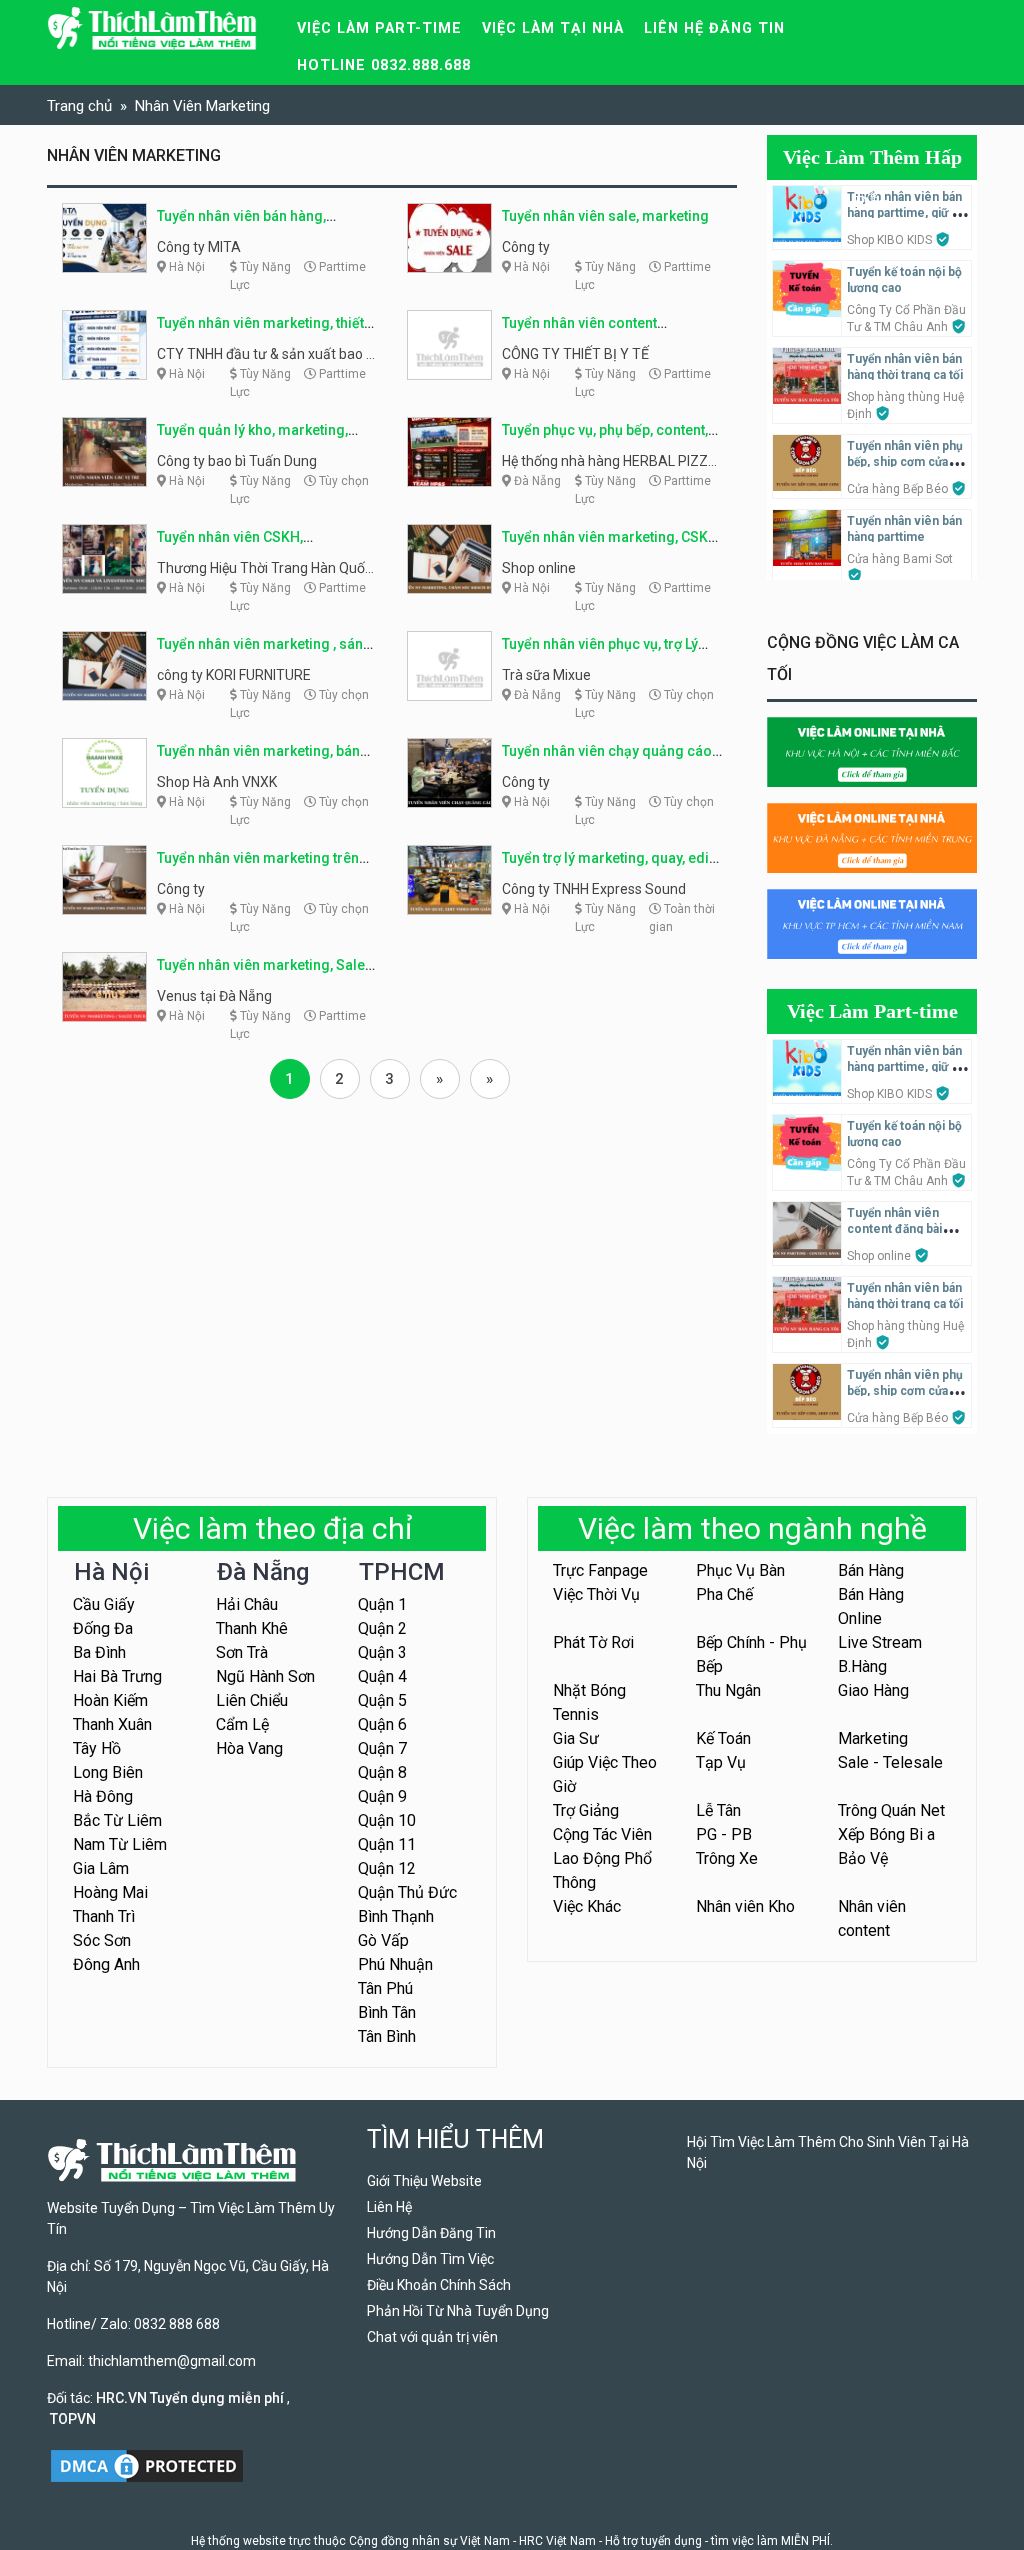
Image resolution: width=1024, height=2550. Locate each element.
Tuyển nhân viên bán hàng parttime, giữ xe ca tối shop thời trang (906, 213)
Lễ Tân (718, 1810)
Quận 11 (387, 1844)
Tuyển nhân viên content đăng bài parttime (894, 1229)
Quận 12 (387, 1868)
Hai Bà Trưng (117, 1676)
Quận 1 (382, 1604)
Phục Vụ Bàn (740, 1570)
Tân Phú (385, 1988)
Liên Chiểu (252, 1700)
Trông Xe (727, 1858)
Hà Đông (103, 1796)
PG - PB (724, 1834)
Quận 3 (382, 1652)
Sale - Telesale (890, 1762)
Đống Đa (103, 1628)
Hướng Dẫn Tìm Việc (430, 2259)
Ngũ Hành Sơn (265, 1676)
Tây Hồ (97, 1748)
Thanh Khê (252, 1628)
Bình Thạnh (396, 1916)
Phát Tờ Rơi (593, 1642)
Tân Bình (387, 2036)
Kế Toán (723, 1738)
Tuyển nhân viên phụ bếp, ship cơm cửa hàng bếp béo (905, 462)
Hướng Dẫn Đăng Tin (431, 2233)
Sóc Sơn (102, 1940)
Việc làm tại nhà (553, 28)
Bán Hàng (871, 1570)
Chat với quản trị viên (432, 2337)
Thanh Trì (104, 1916)
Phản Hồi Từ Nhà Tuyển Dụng (458, 2311)
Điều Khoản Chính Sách (439, 2285)
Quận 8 (382, 1772)
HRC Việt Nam (557, 2541)
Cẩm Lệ (242, 1724)
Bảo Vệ (863, 1858)
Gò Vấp (383, 1940)
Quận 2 (382, 1628)
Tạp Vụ (721, 1762)
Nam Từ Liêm (120, 1844)
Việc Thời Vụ (596, 1594)
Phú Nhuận (395, 1964)
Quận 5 (382, 1700)
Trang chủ (79, 106)
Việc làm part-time (379, 28)
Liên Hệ (389, 2207)
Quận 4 (382, 1676)
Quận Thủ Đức (407, 1892)
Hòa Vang (249, 1748)
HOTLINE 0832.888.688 (384, 65)
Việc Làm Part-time (872, 1011)
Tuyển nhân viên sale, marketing (605, 216)
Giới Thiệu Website (424, 2181)
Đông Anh (106, 1964)
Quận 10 (387, 1820)
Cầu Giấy (104, 1604)
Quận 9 (382, 1796)
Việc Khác (587, 1906)
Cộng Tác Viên (602, 1834)
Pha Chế (724, 1594)
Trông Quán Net (891, 1810)
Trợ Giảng (586, 1810)
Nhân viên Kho (745, 1906)
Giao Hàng (873, 1690)
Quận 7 (382, 1748)
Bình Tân (387, 2012)
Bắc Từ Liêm (117, 1820)
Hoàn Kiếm (110, 1700)
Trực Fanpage (600, 1570)
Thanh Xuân (112, 1724)
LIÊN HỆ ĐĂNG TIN (714, 28)
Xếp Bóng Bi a (886, 1834)
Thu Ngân (728, 1690)
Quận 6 (382, 1724)
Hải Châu (247, 1604)
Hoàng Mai (110, 1892)
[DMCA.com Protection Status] (147, 2465)
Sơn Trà (242, 1652)
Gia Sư (576, 1738)
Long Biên (108, 1772)
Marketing (873, 1738)
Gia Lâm (101, 1868)
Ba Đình (99, 1652)
